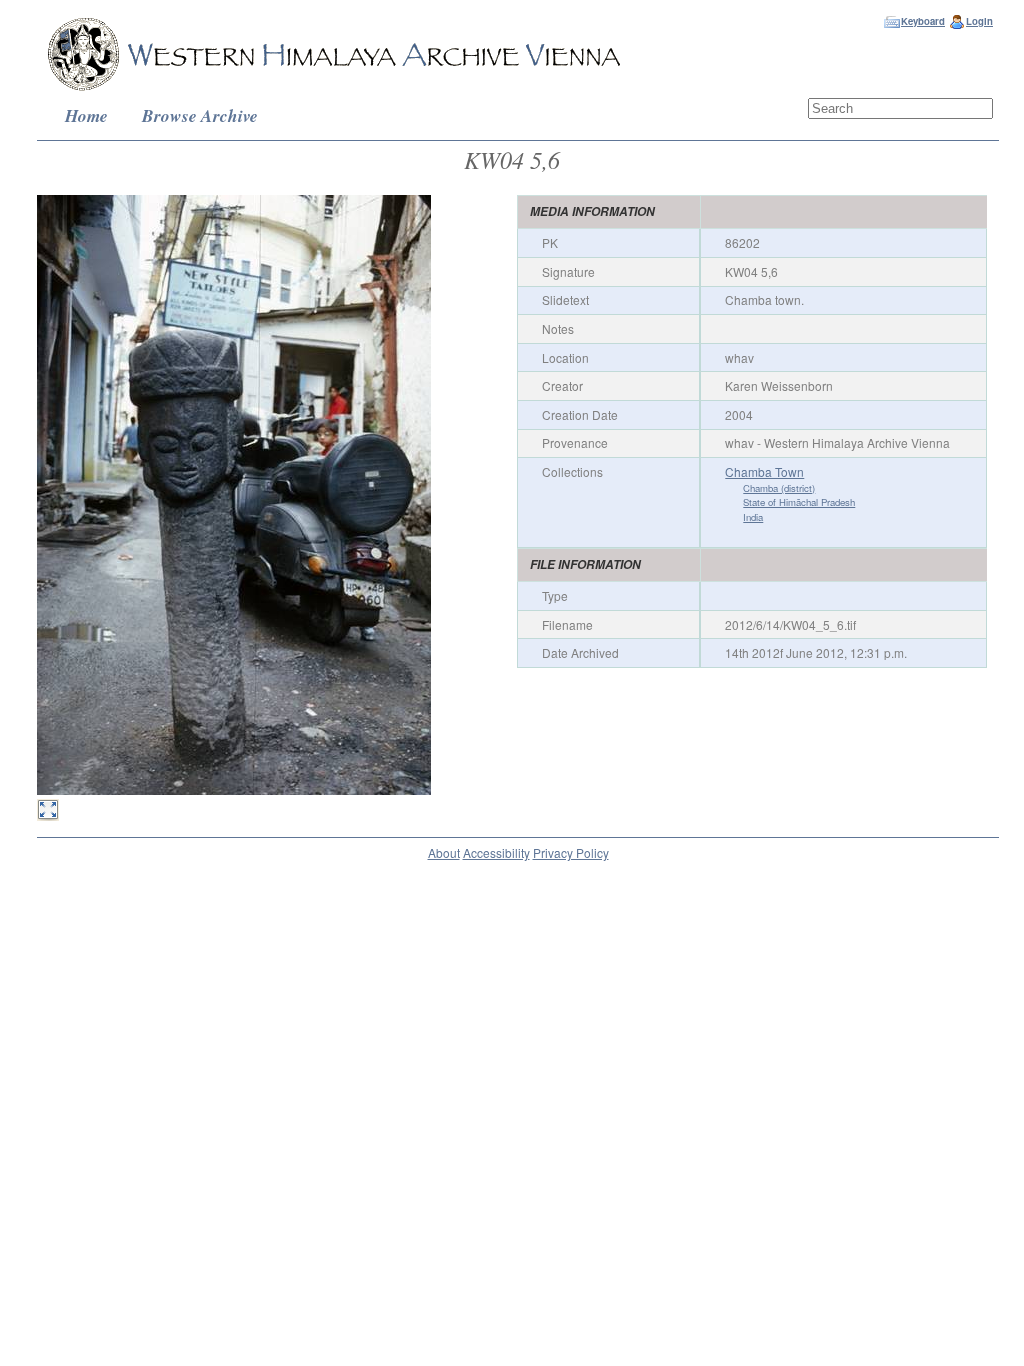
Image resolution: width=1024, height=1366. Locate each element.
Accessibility (496, 852)
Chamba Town (764, 471)
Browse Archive (200, 115)
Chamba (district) (779, 488)
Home (86, 115)
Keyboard (923, 21)
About (444, 852)
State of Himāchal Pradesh (799, 502)
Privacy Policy (571, 852)
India (753, 517)
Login (979, 21)
